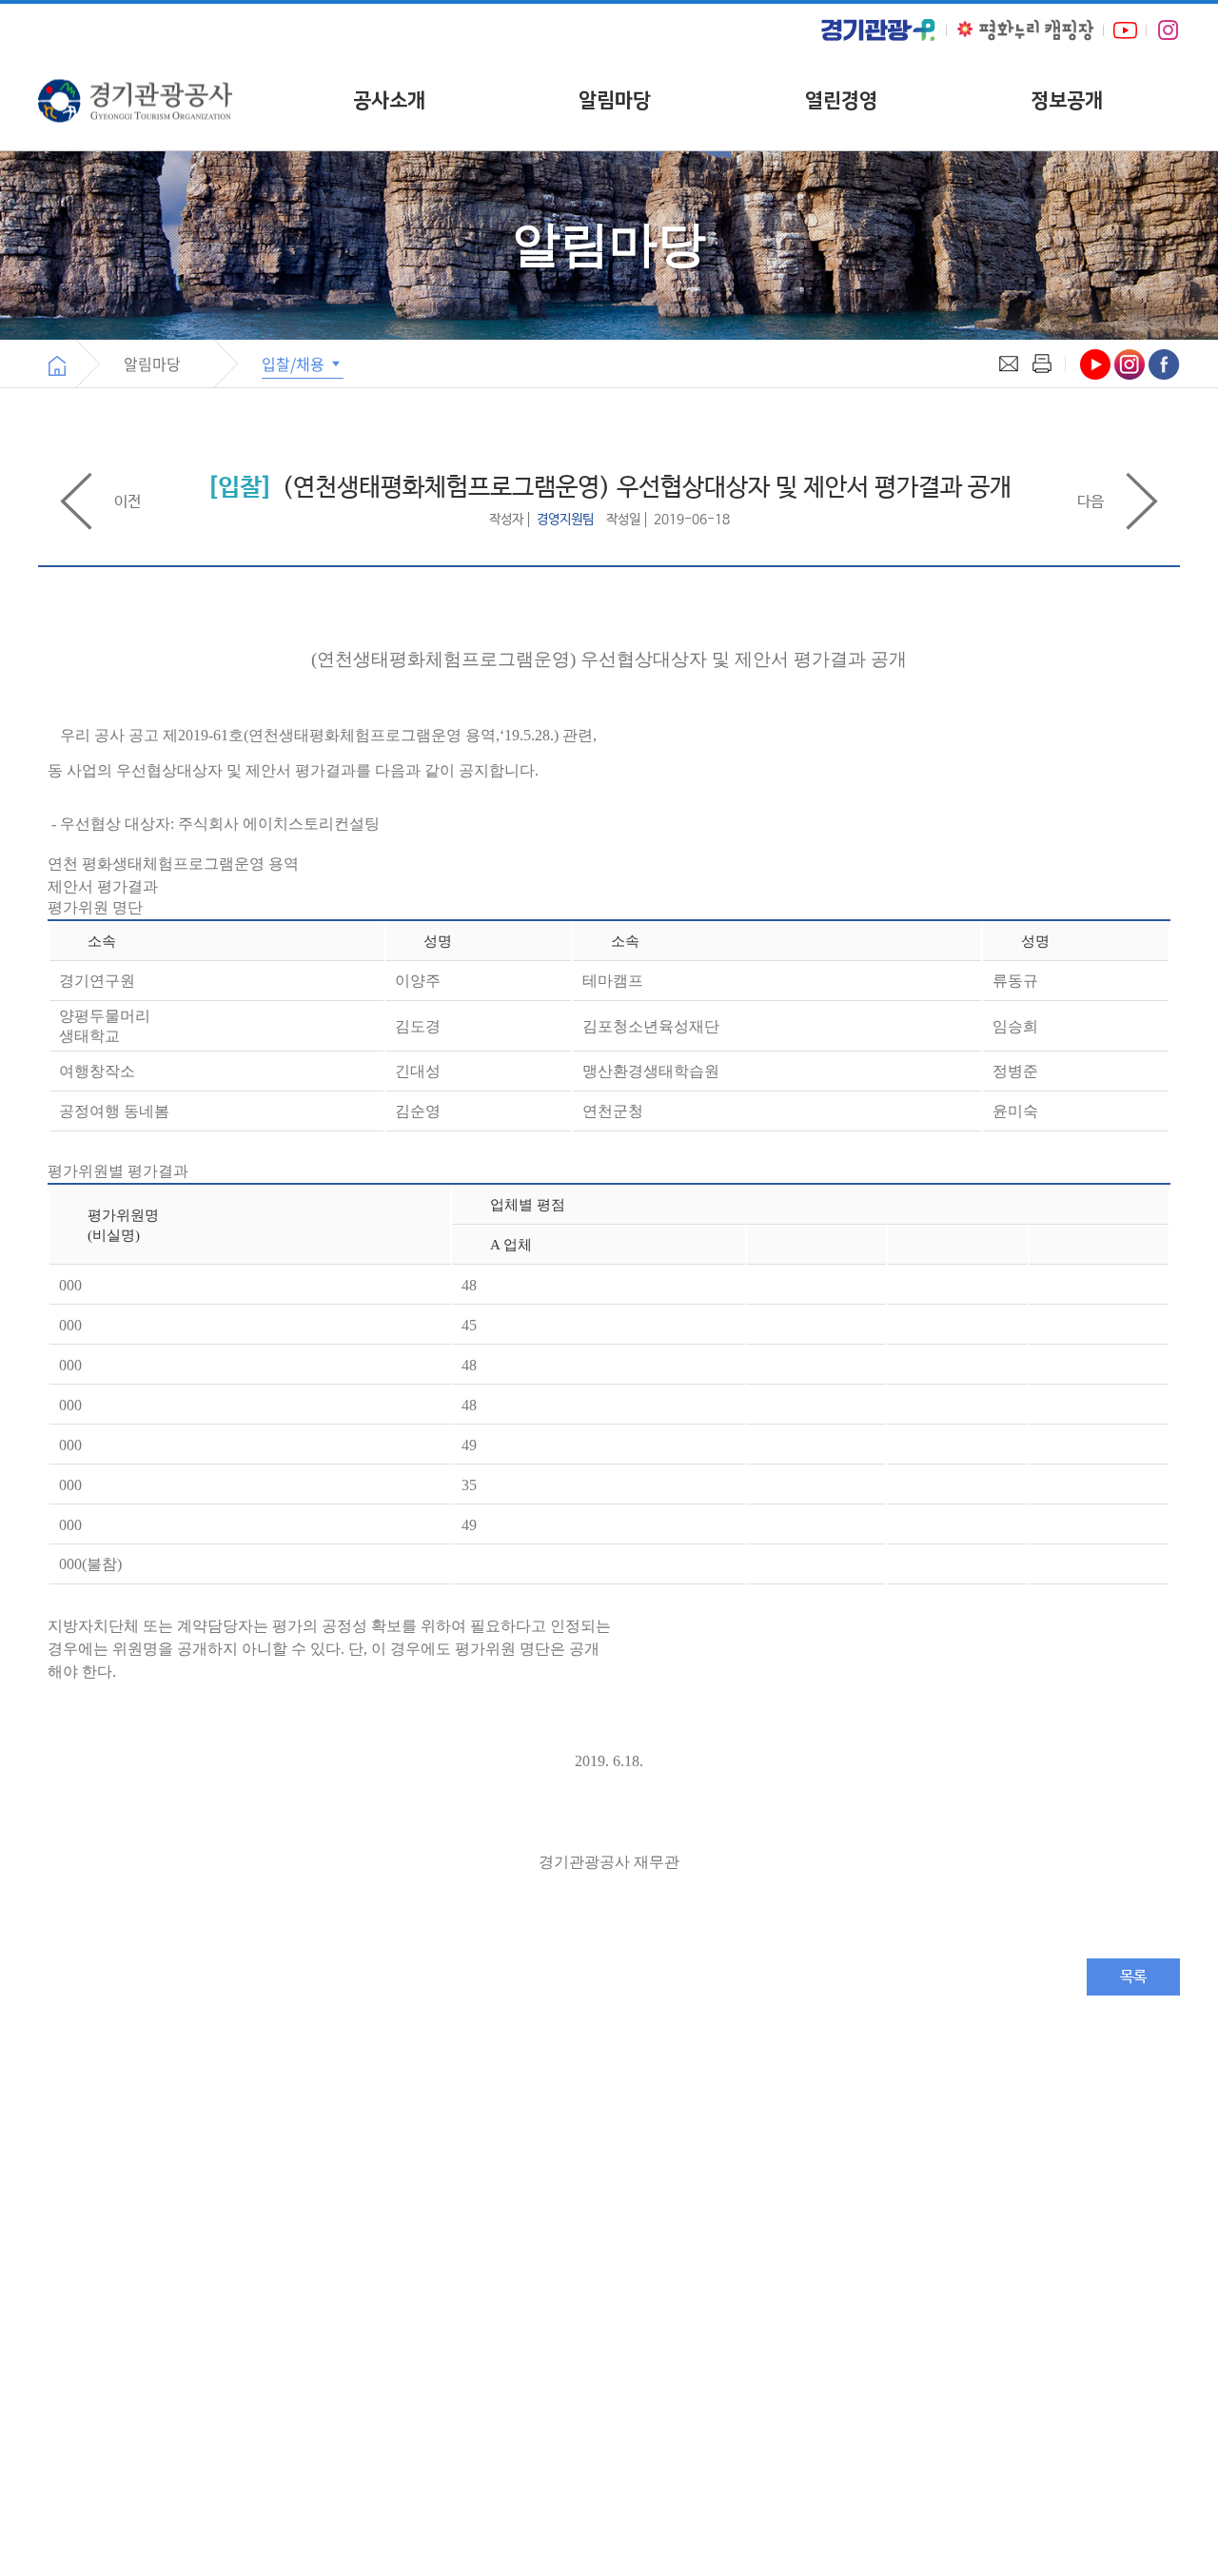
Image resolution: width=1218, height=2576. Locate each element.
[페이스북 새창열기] (1164, 364)
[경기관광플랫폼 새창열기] (878, 30)
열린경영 (841, 100)
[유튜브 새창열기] (1125, 30)
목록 (1133, 1977)
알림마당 (615, 100)
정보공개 (1067, 100)
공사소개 (389, 100)
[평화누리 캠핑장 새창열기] (1025, 30)
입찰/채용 (295, 364)
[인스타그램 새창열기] (1168, 30)
